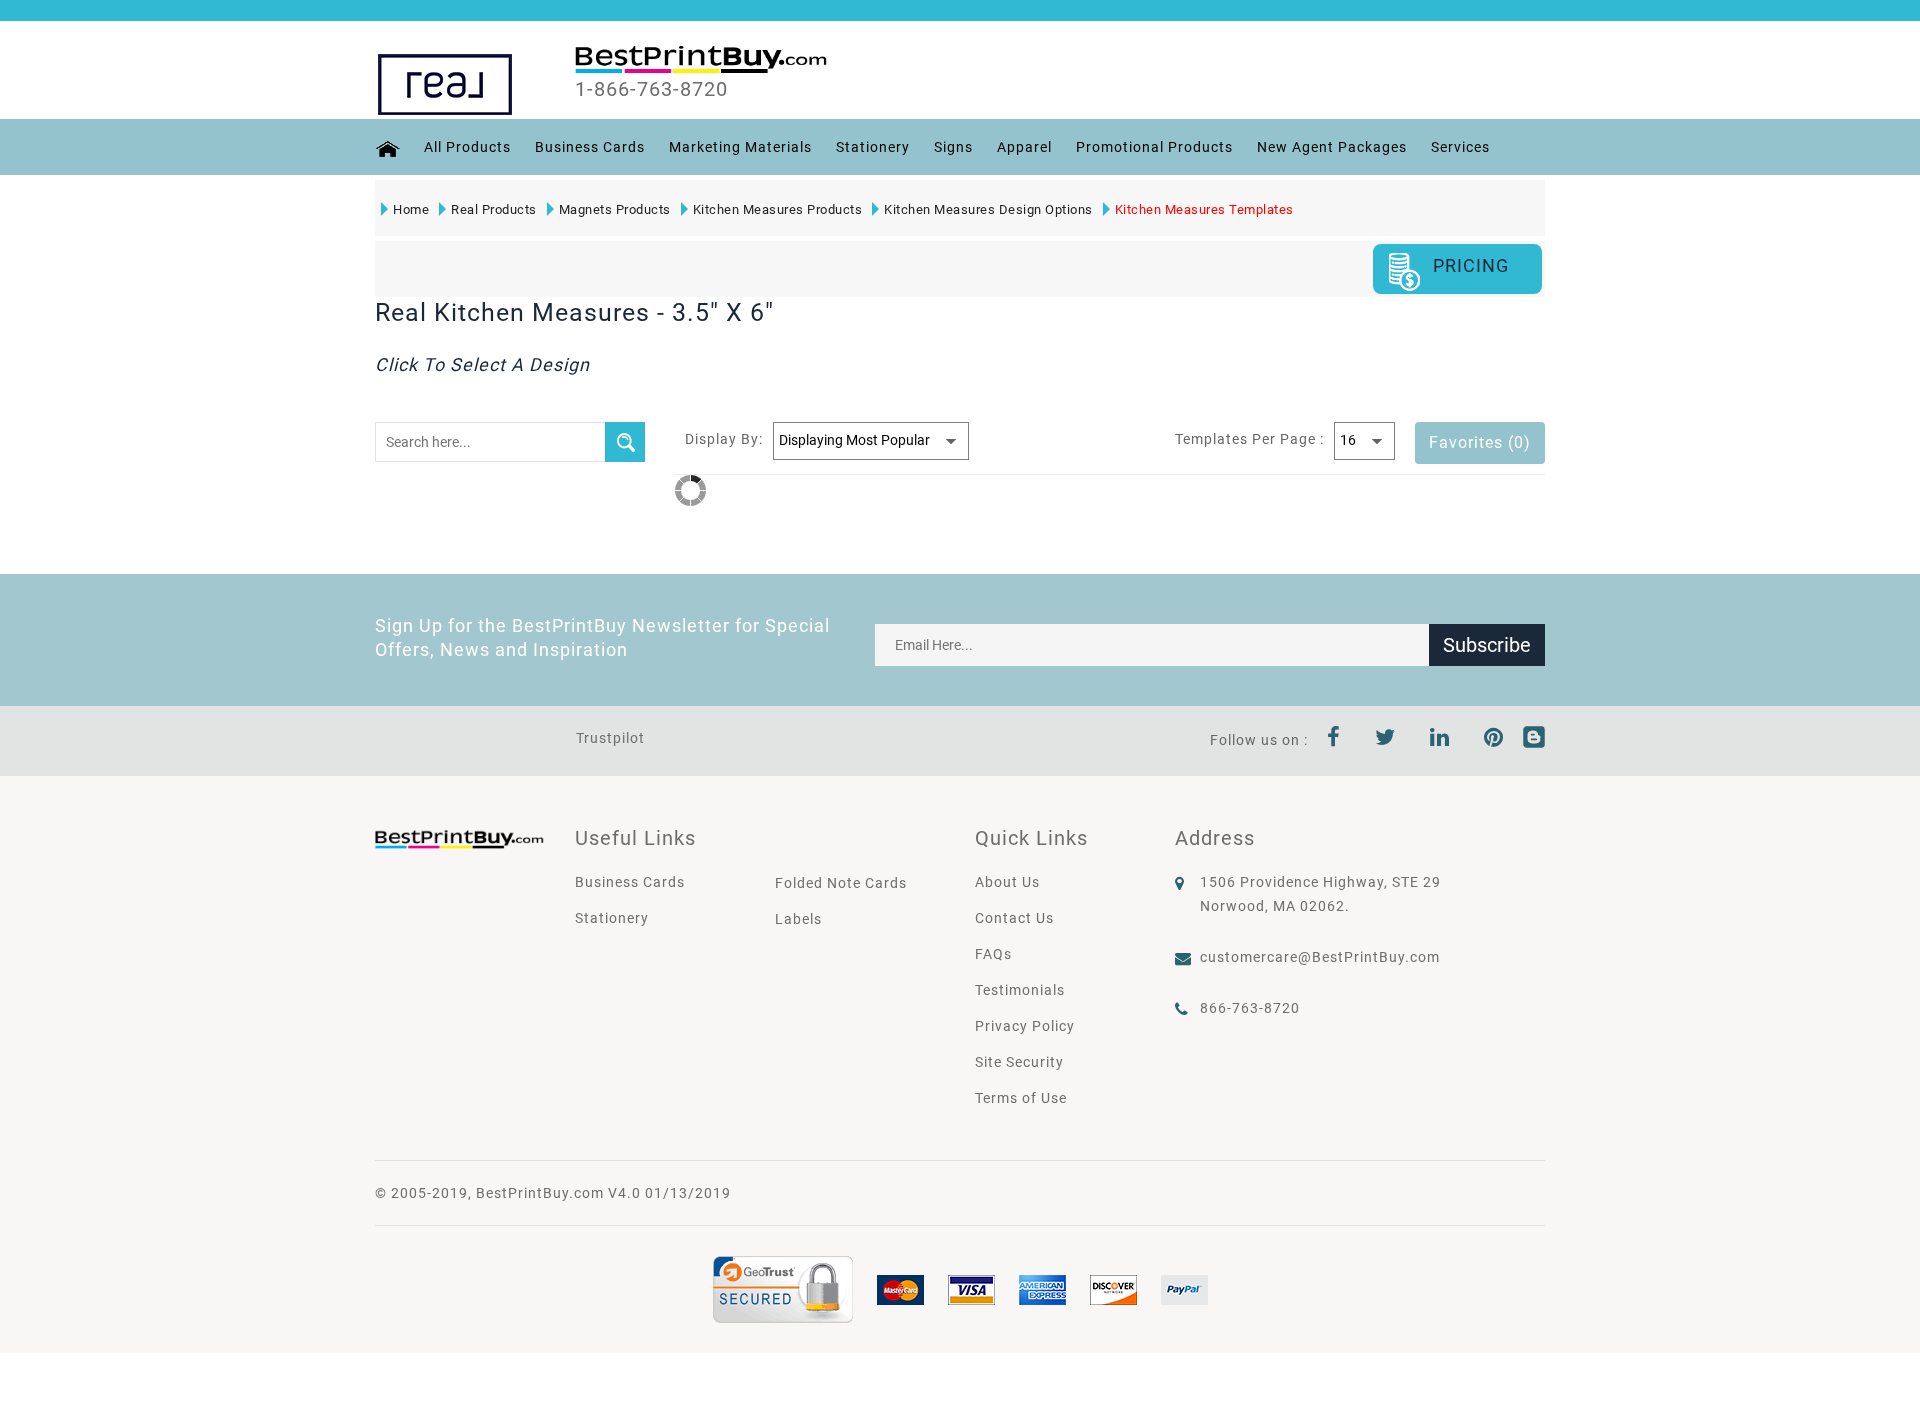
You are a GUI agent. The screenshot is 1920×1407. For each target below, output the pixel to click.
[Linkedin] (1440, 740)
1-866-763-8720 (651, 89)
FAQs (993, 954)
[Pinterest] (1494, 740)
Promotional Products (1154, 147)
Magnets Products (615, 209)
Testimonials (1020, 990)
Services (1460, 147)
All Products (467, 147)
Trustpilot (610, 738)
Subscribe (1487, 645)
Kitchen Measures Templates (1204, 209)
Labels (798, 919)
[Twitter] (1385, 740)
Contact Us (1014, 918)
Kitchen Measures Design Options (988, 209)
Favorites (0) (1480, 442)
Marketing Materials (740, 147)
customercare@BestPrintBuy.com (1320, 957)
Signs (953, 147)
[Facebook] (1334, 740)
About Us (1007, 882)
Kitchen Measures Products (778, 209)
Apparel (1024, 147)
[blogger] (1534, 740)
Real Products (494, 209)
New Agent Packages (1332, 147)
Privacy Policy (1025, 1026)
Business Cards (590, 147)
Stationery (873, 147)
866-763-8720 (1250, 1008)
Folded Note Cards (841, 883)
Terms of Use (1021, 1098)
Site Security (1019, 1062)
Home (411, 209)
